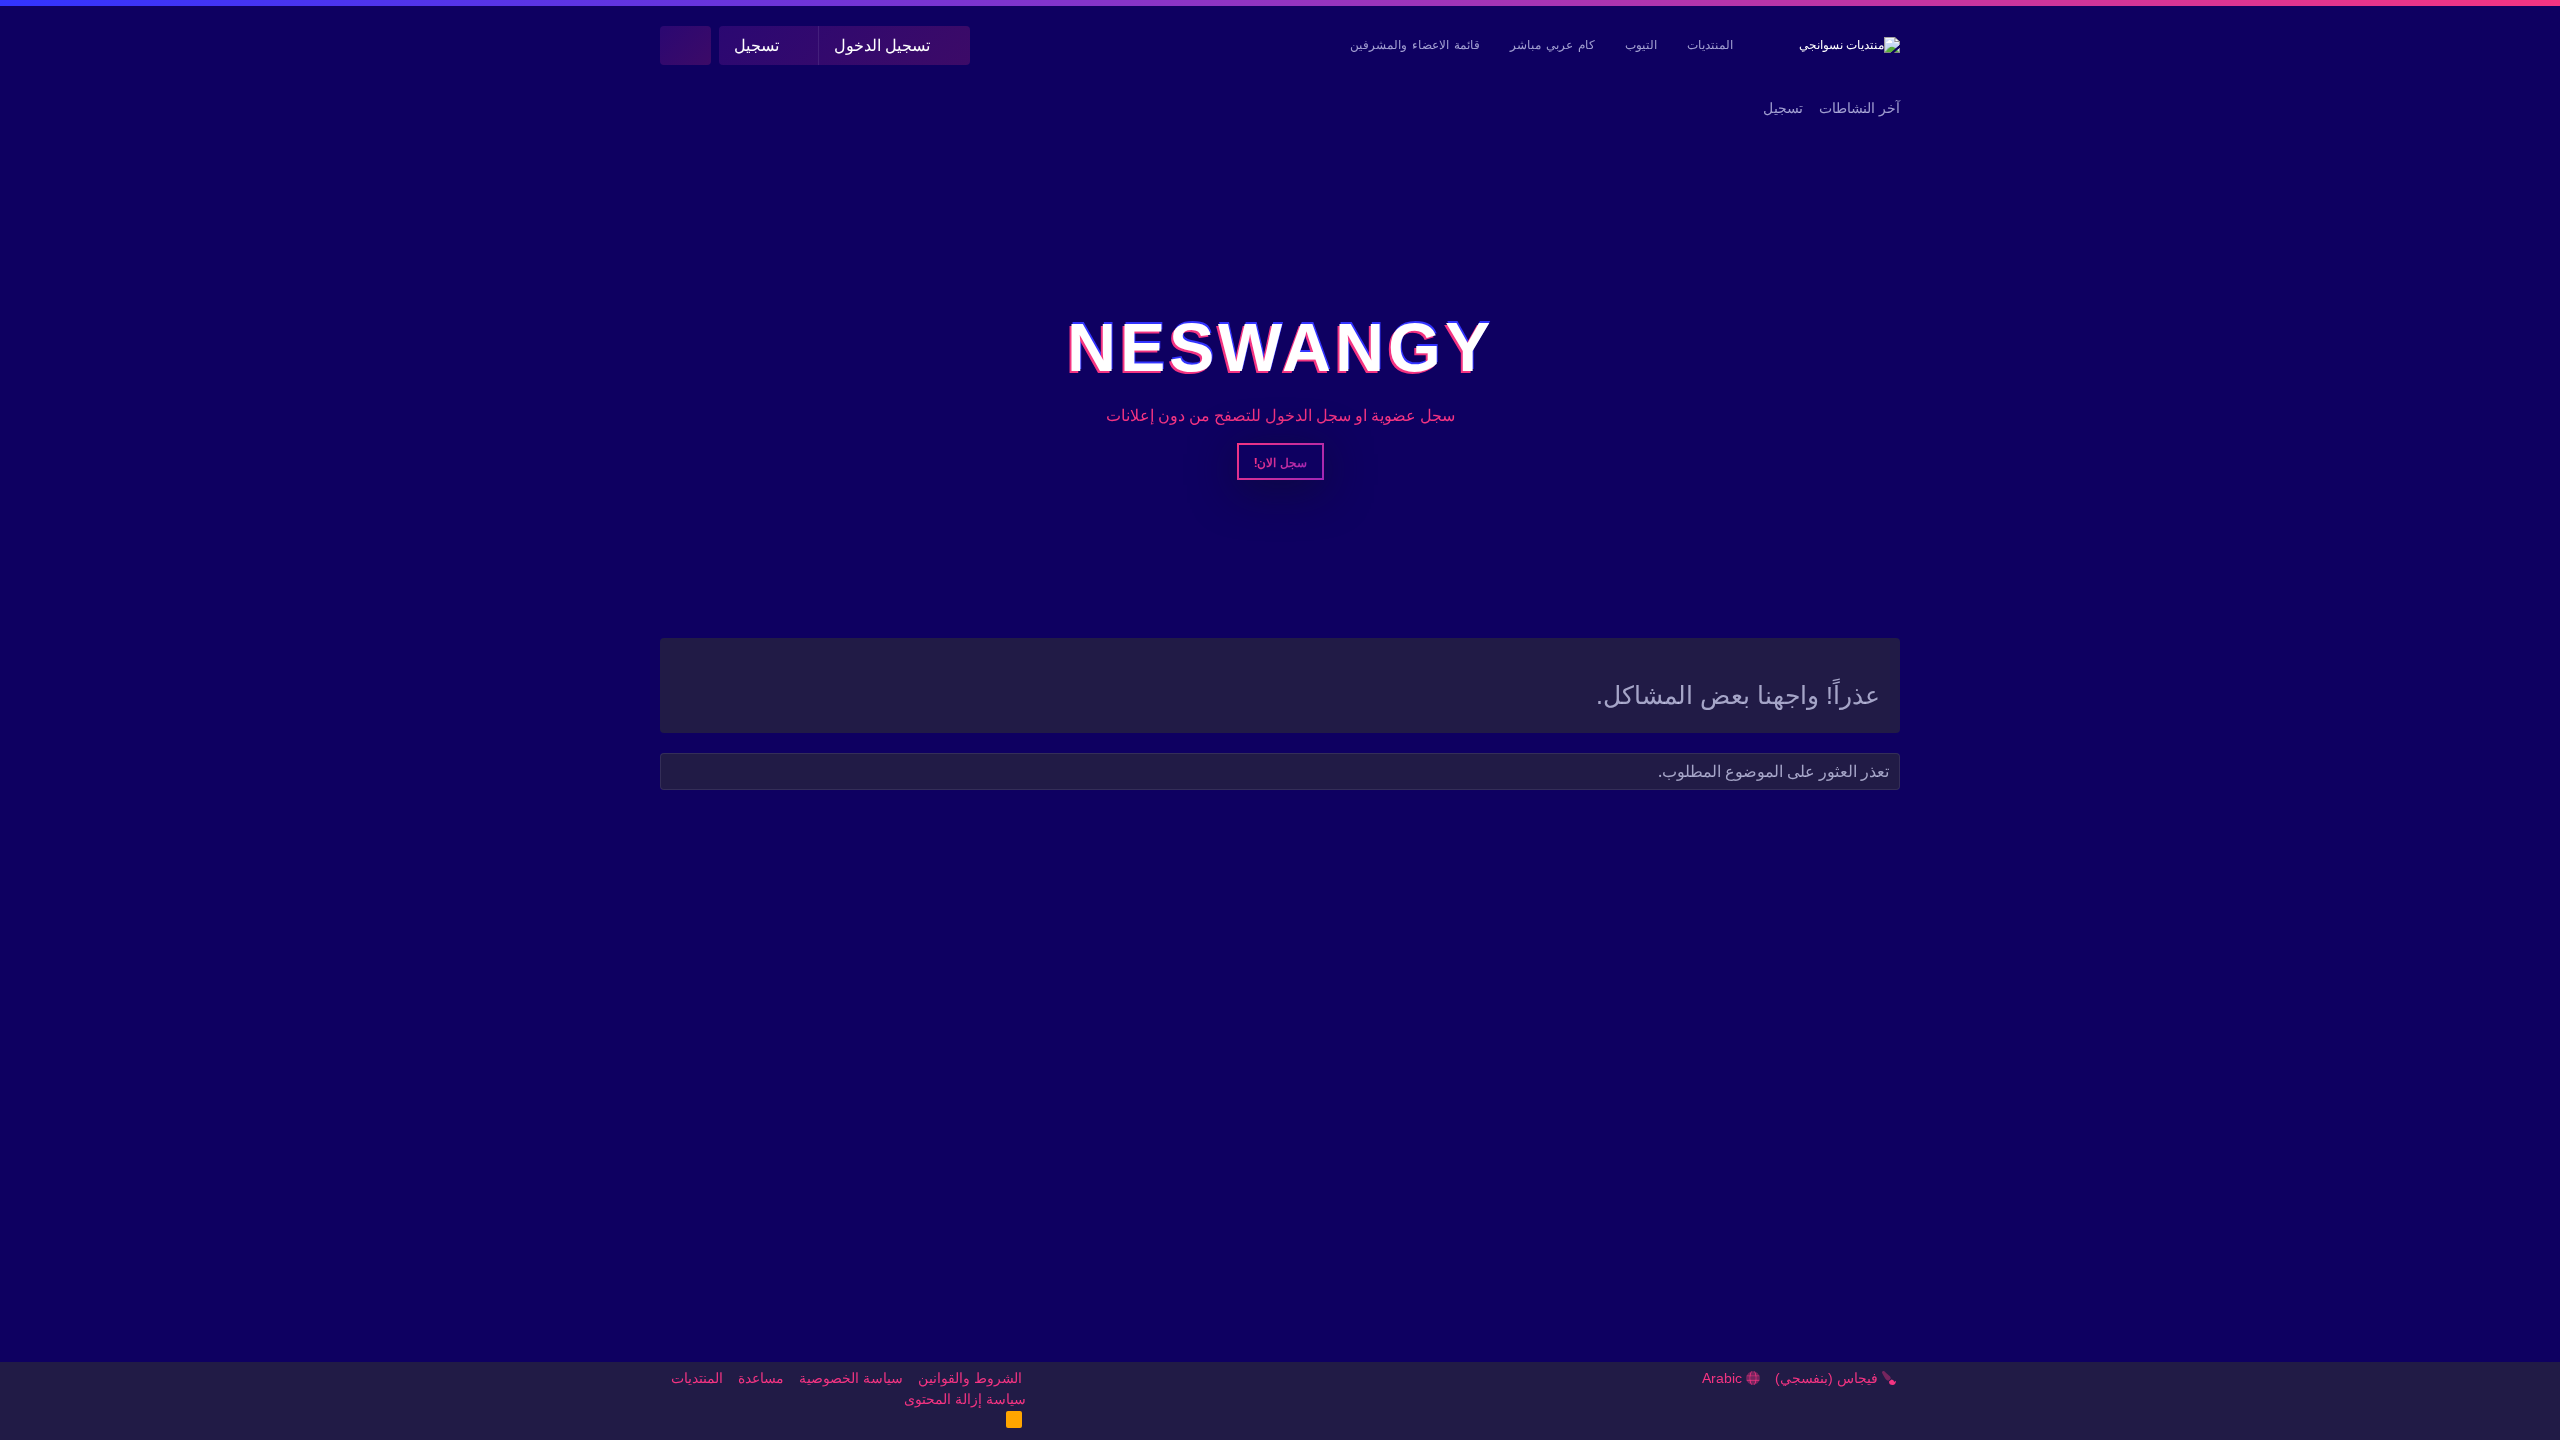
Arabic (1724, 1378)
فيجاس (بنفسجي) (1828, 1378)
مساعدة (761, 1378)
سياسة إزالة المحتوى (965, 1399)
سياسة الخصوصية (851, 1378)
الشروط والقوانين (970, 1378)
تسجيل (1783, 108)
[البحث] (685, 45)
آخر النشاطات (1859, 108)
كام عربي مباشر (1552, 45)
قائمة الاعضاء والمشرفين (1415, 45)
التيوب (1641, 45)
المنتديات (1710, 45)
